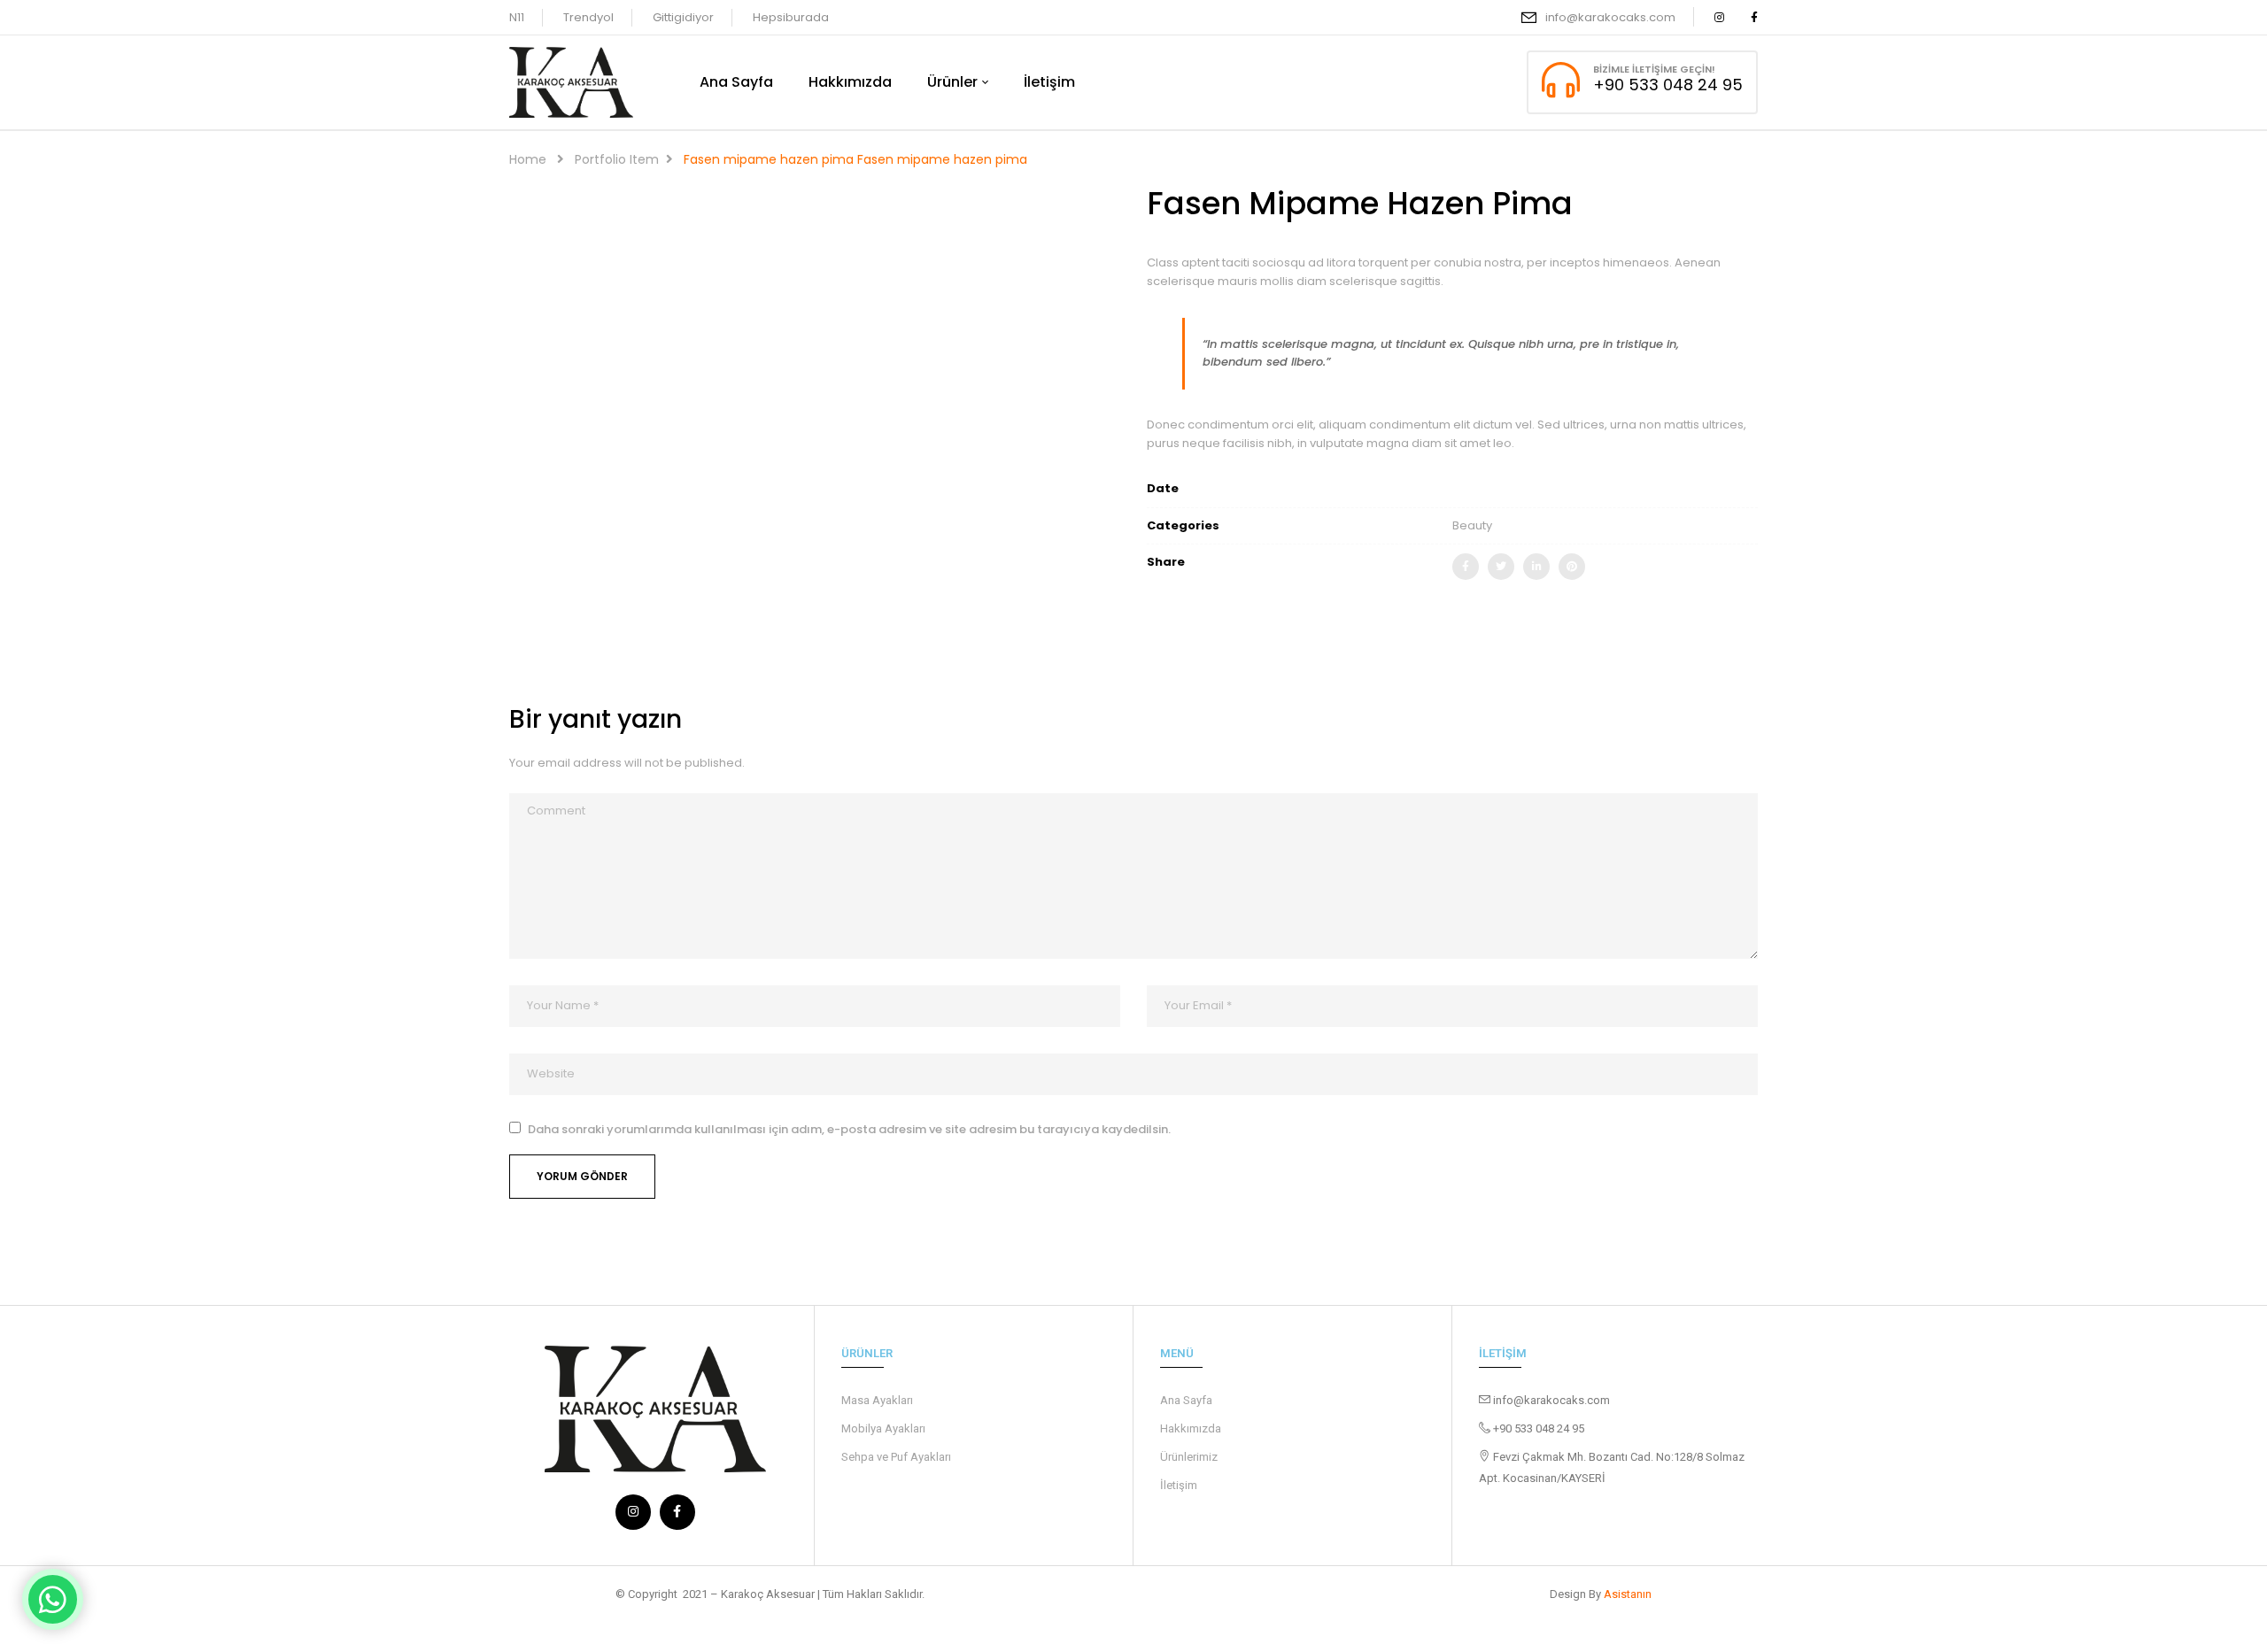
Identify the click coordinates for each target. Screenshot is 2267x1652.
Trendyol (588, 17)
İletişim (1179, 1485)
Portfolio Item (617, 159)
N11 (517, 17)
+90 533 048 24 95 (1668, 85)
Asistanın (1628, 1594)
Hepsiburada (791, 17)
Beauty (1472, 525)
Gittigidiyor (683, 17)
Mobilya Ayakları (883, 1428)
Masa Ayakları (877, 1400)
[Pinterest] (1572, 567)
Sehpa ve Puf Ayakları (896, 1457)
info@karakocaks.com (1610, 17)
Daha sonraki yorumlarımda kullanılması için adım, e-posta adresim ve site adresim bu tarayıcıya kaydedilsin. (849, 1130)
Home (528, 159)
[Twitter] (1501, 567)
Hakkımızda (1191, 1428)
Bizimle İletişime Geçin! (1654, 69)
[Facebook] (1466, 567)
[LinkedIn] (1536, 567)
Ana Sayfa (1186, 1400)
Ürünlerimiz (1189, 1457)
